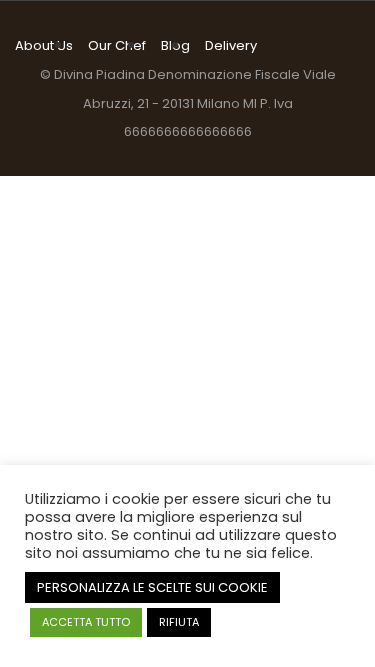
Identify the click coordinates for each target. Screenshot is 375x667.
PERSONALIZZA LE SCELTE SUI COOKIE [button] (152, 587)
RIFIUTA (179, 622)
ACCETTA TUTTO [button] (86, 622)
